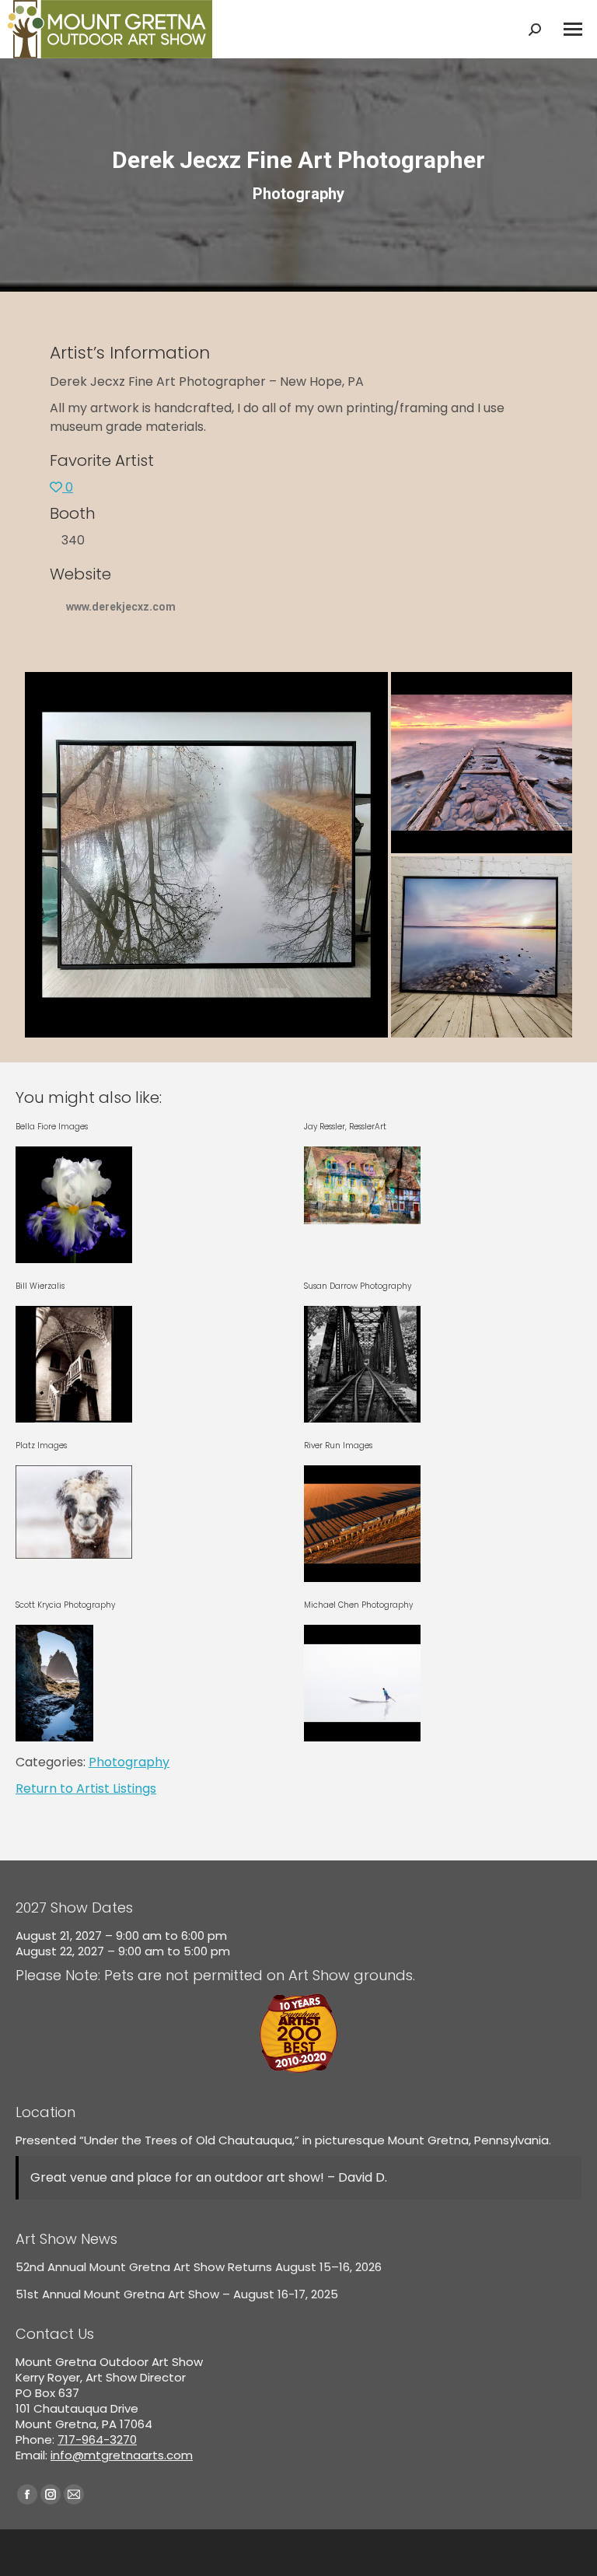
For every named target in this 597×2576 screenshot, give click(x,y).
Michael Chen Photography (358, 1605)
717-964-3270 (97, 2439)
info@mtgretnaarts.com (122, 2455)
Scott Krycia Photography (65, 1605)
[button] (206, 855)
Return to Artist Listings (86, 1788)
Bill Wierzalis (40, 1286)
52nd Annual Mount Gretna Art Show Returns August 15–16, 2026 (199, 2267)
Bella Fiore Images (52, 1127)
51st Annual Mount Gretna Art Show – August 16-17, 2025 (177, 2294)
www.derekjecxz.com (121, 607)
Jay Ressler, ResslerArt (345, 1127)
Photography (129, 1762)
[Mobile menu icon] (573, 29)
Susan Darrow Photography (358, 1286)
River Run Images (338, 1445)
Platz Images (41, 1445)
